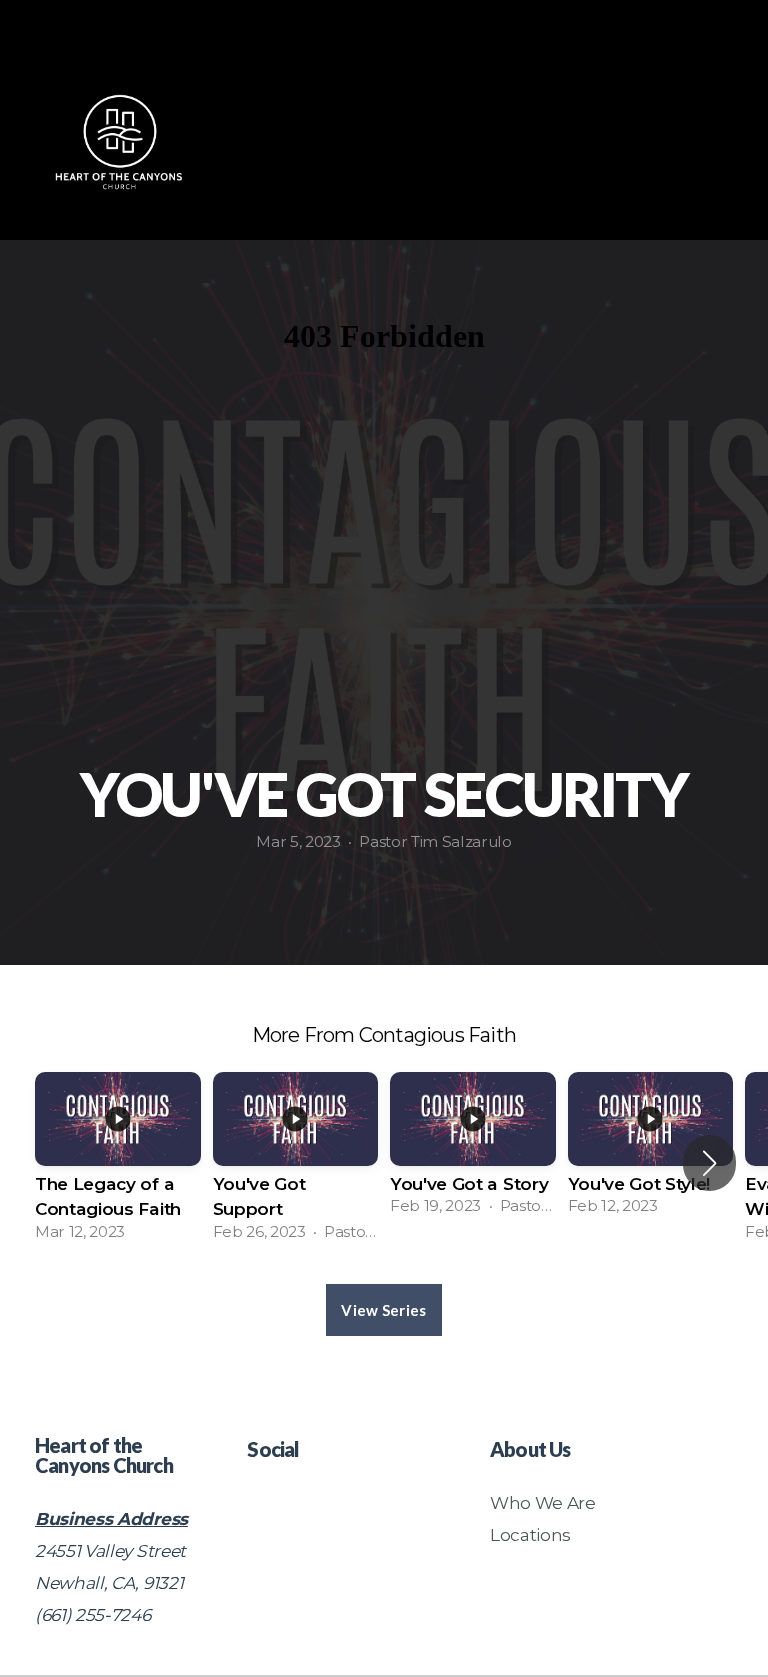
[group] (118, 1162)
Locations (530, 1534)
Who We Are (543, 1502)
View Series (383, 1310)
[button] (709, 1163)
